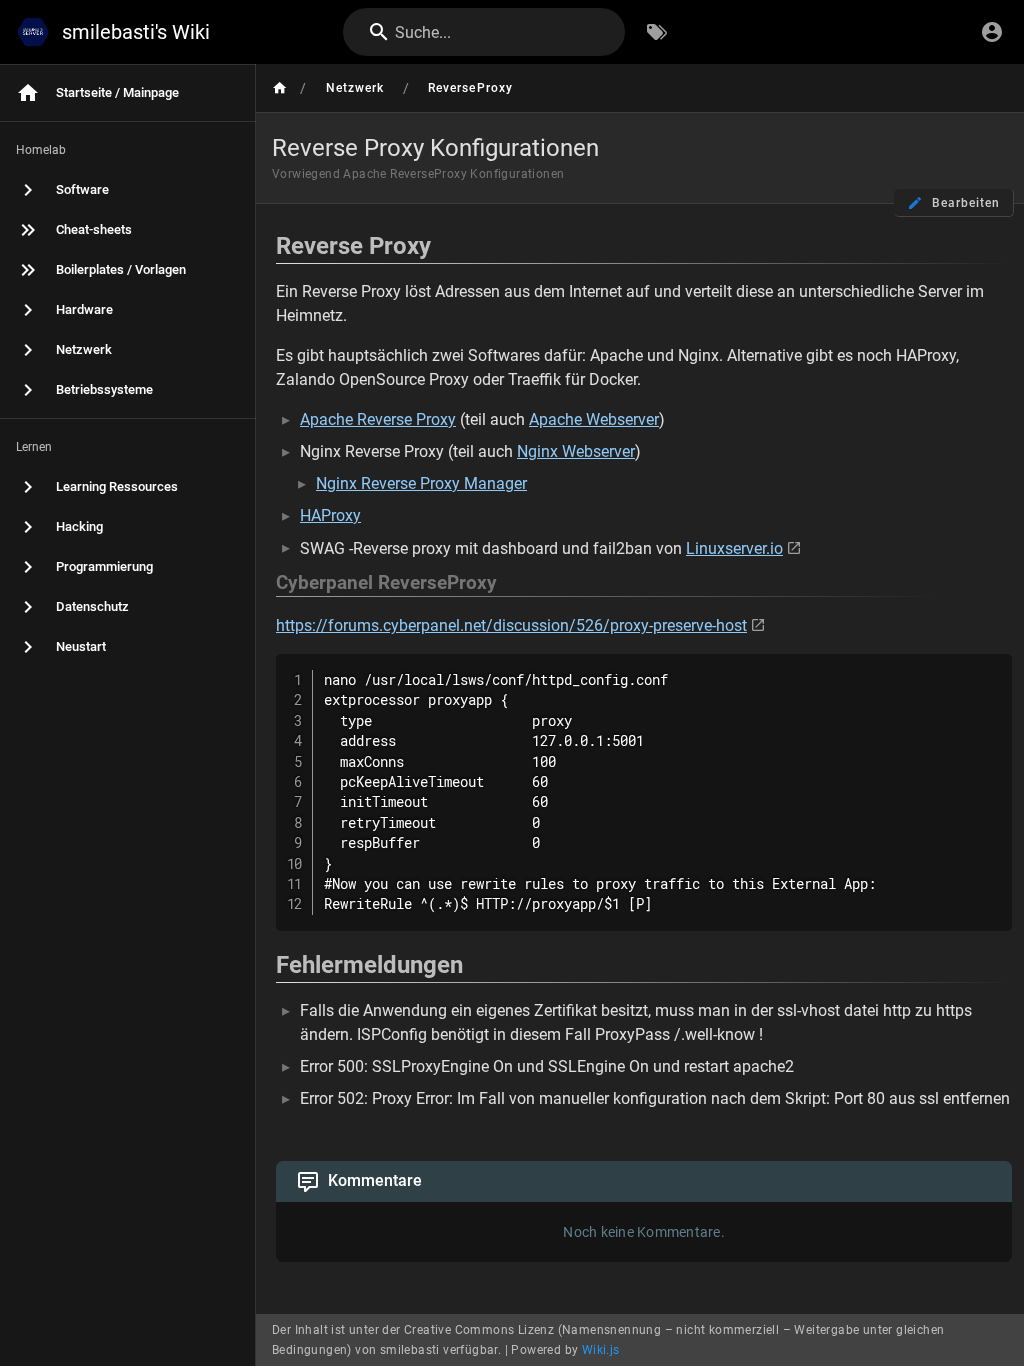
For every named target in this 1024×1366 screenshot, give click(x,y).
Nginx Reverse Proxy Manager (421, 483)
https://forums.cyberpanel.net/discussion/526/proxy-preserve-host (511, 625)
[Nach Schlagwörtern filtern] (657, 32)
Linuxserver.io (734, 548)
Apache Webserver (594, 419)
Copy (988, 671)
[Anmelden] (992, 32)
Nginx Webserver (576, 451)
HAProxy (330, 515)
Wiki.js (601, 1350)
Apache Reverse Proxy (378, 419)
